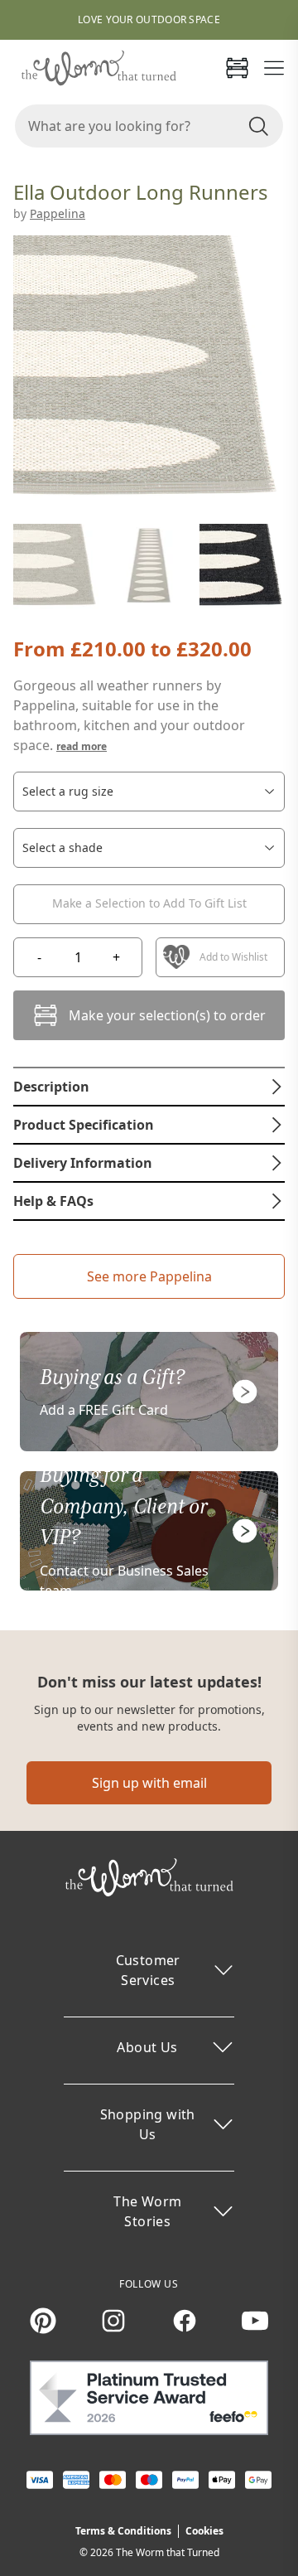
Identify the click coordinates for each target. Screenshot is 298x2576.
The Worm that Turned (168, 2552)
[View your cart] (237, 68)
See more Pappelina (149, 1276)
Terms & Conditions (123, 2531)
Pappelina (58, 213)
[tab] (149, 1087)
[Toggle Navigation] (274, 68)
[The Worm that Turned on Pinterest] (43, 2321)
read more (82, 746)
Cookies (204, 2531)
